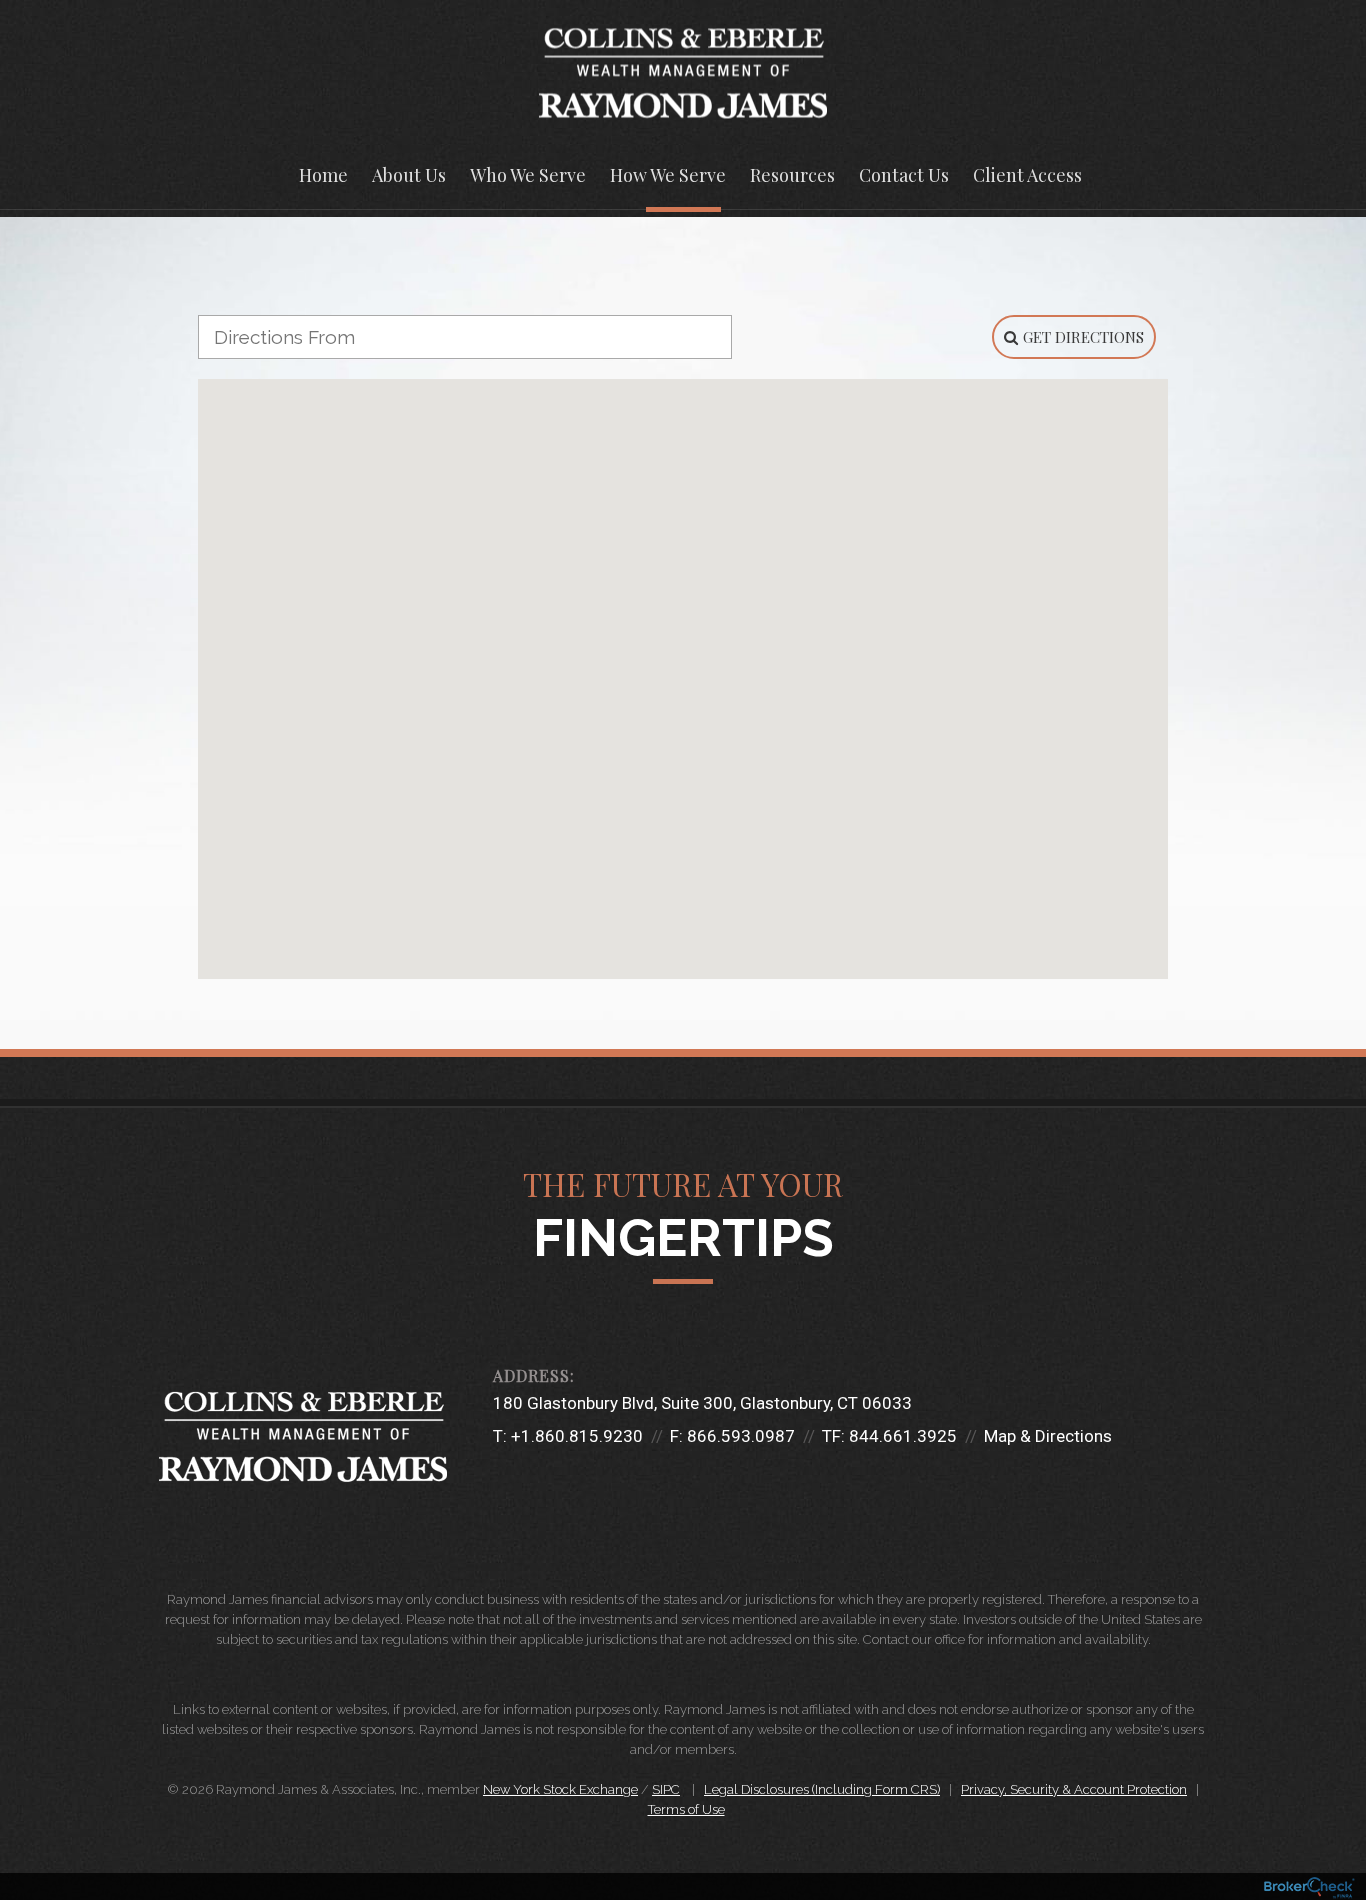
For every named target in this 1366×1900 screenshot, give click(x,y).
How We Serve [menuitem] (668, 175)
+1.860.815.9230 (577, 1436)
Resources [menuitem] (792, 175)
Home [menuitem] (323, 175)
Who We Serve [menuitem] (528, 175)
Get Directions (1083, 337)
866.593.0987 (741, 1436)
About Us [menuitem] (409, 175)
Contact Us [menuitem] (904, 175)
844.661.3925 (903, 1436)
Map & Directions (1048, 1436)
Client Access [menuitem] (1027, 175)
